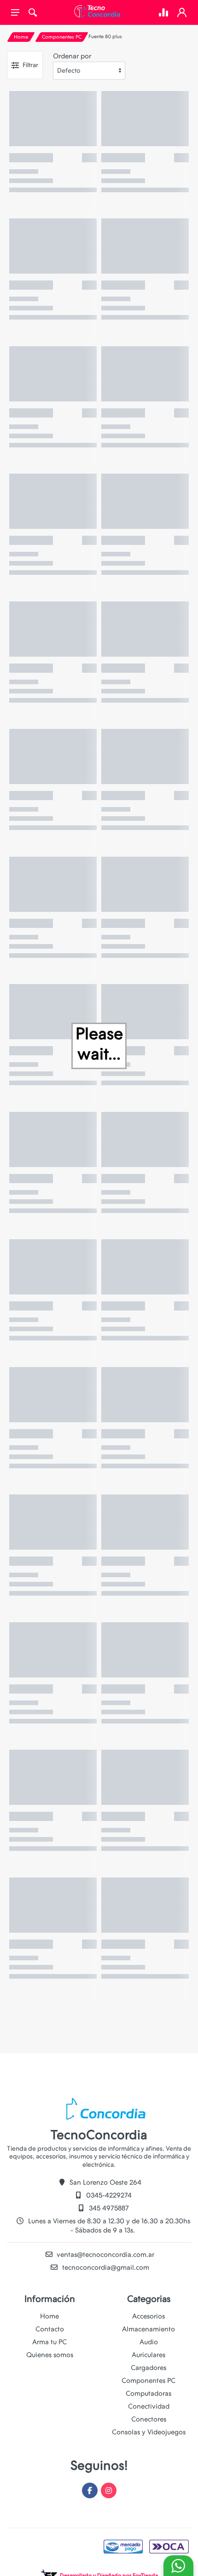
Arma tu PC (49, 2342)
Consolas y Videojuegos (149, 2432)
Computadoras (148, 2393)
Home (21, 37)
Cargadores (148, 2368)
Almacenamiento (148, 2329)
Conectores (149, 2419)
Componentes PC (62, 37)
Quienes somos (50, 2355)
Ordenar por (72, 56)
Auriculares (148, 2355)
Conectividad (149, 2406)
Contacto (50, 2329)
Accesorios (148, 2316)
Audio (149, 2342)
